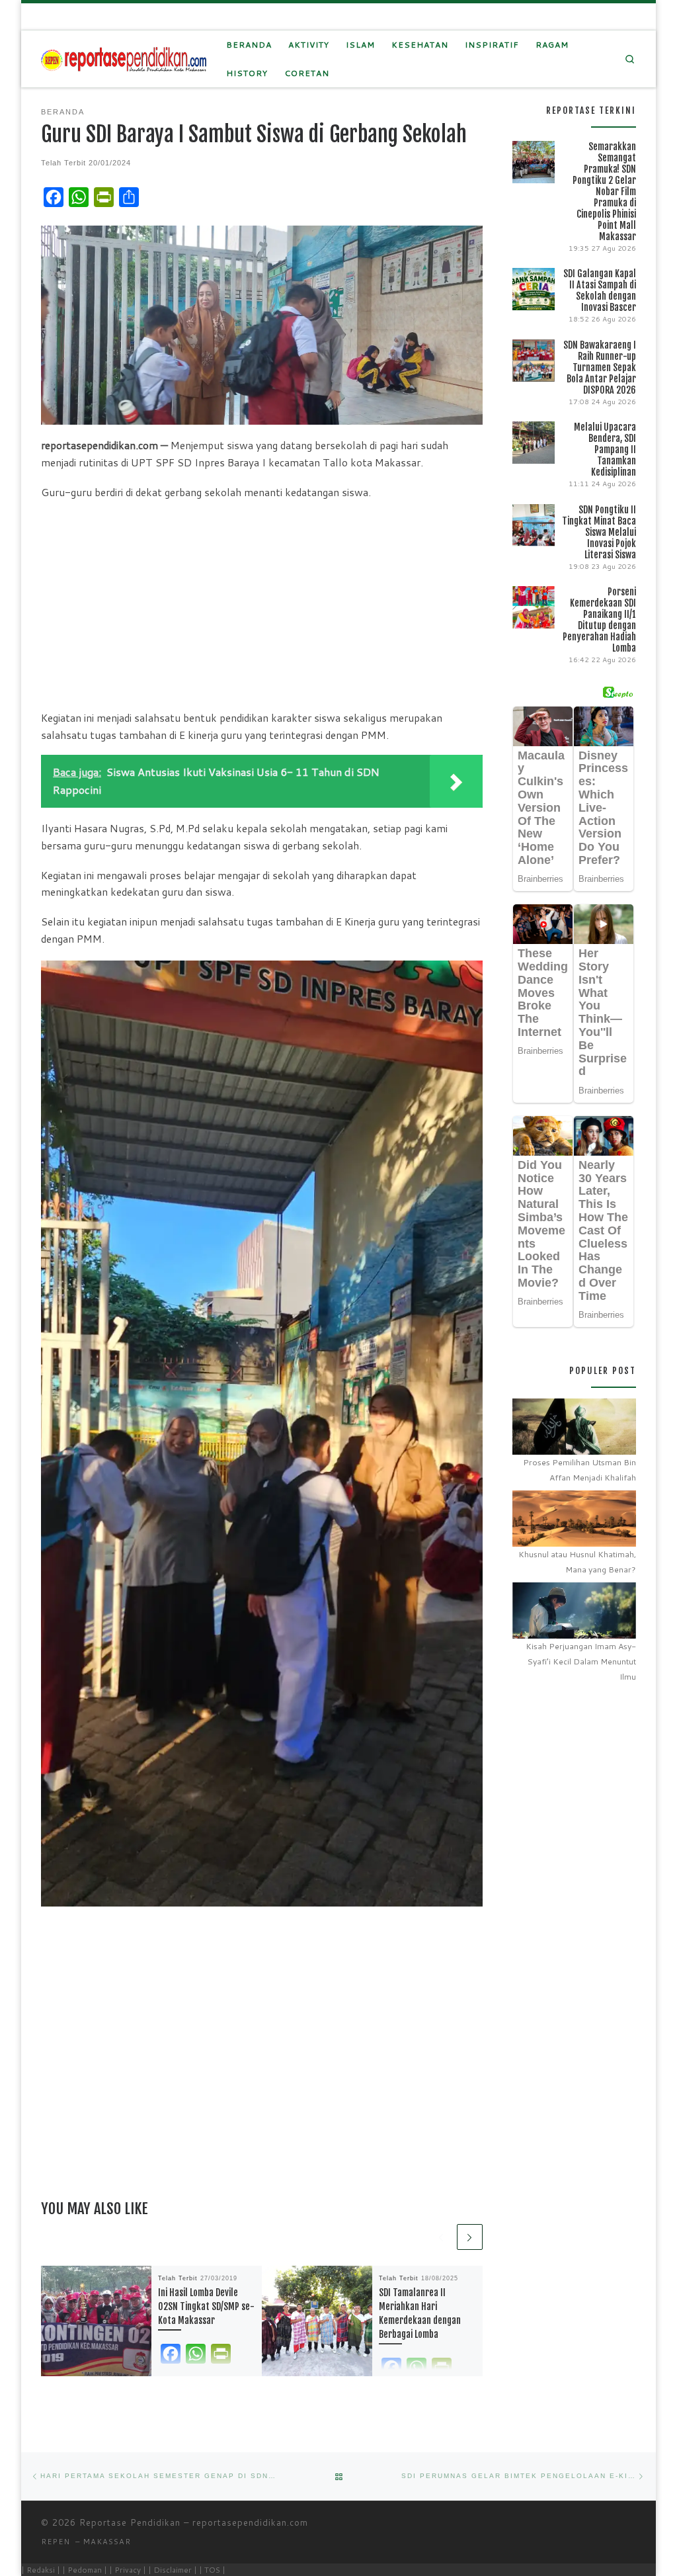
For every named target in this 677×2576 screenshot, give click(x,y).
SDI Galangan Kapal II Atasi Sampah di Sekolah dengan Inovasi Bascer (600, 290)
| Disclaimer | (173, 2570)
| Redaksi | (41, 2570)
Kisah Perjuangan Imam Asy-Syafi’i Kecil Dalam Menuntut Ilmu (581, 1661)
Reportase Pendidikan (130, 2522)
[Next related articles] (470, 2237)
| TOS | (212, 2570)
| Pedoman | (85, 2570)
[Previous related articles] (441, 2237)
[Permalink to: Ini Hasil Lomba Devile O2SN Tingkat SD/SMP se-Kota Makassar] (96, 2321)
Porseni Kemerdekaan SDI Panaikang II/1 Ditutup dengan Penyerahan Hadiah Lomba (599, 620)
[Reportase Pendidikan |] (124, 59)
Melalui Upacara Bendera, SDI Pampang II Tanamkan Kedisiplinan (605, 450)
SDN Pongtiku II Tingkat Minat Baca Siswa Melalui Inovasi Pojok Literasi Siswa (599, 532)
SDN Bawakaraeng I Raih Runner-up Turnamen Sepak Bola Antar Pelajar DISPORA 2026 (600, 367)
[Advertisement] (262, 605)
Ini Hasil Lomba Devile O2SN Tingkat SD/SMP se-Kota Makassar (206, 2306)
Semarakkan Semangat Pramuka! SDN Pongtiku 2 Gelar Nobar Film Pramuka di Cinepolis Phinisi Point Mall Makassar (604, 192)
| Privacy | (128, 2570)
